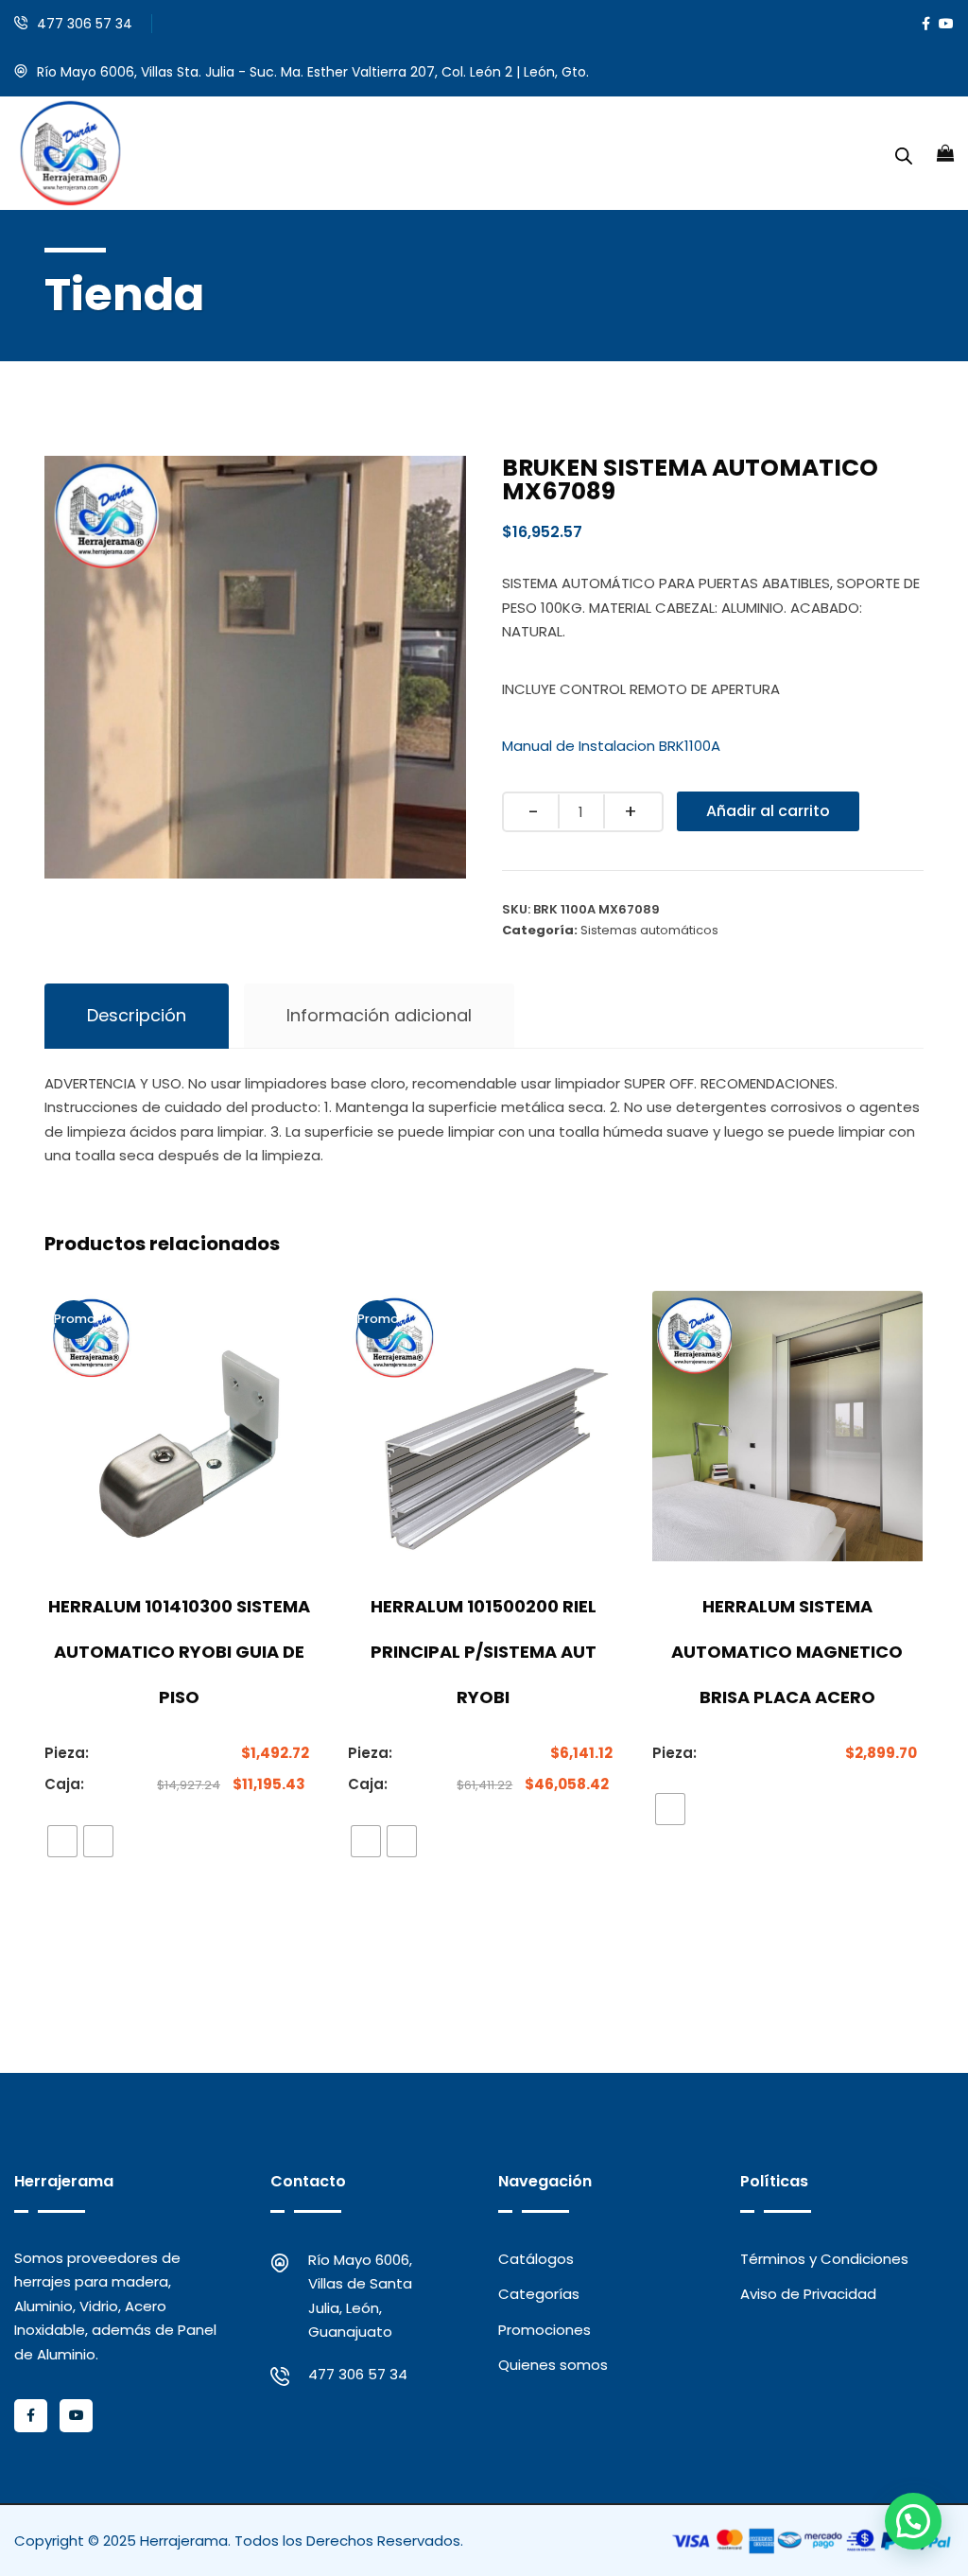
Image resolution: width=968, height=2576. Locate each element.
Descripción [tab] (137, 1015)
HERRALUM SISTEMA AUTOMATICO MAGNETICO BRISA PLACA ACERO (787, 1652)
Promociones (544, 2330)
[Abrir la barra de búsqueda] (904, 153)
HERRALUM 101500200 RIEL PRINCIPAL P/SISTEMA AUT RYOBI (484, 1652)
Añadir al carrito (768, 811)
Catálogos (536, 2259)
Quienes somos (553, 2365)
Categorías (539, 2294)
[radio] (62, 1841)
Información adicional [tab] (379, 1015)
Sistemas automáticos (649, 930)
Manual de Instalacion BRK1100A (611, 746)
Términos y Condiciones (824, 2259)
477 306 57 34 (85, 24)
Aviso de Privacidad (808, 2294)
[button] (913, 2521)
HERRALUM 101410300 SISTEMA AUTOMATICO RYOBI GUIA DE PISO (179, 1652)
